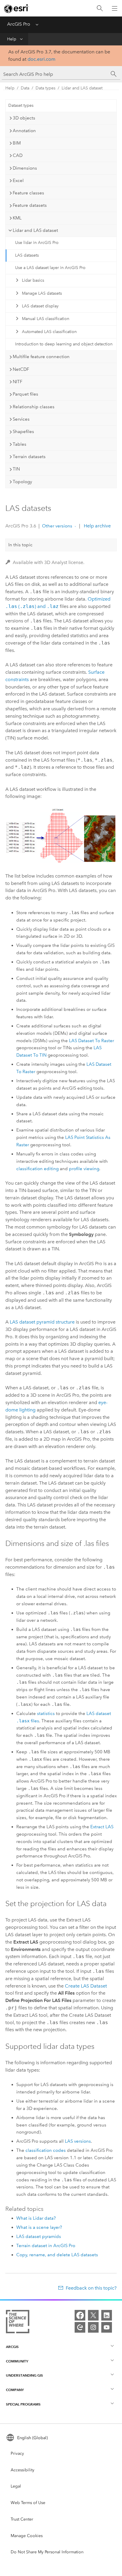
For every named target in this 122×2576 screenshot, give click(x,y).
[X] (93, 2315)
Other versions (57, 526)
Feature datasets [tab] (30, 205)
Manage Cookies (27, 2536)
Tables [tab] (20, 444)
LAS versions (78, 2141)
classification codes (46, 2150)
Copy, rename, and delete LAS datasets (57, 2255)
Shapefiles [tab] (23, 432)
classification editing (37, 1169)
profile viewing (84, 1169)
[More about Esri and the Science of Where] (18, 2323)
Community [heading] (17, 2361)
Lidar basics (33, 280)
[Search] (100, 8)
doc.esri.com (41, 59)
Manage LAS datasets (42, 293)
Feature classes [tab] (28, 193)
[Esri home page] (17, 9)
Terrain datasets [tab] (29, 457)
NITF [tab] (17, 382)
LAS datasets (27, 255)
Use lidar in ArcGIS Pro (37, 243)
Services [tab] (21, 419)
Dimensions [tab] (25, 168)
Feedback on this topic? (91, 2288)
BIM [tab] (17, 143)
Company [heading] (15, 2390)
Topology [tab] (22, 482)
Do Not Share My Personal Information (47, 2552)
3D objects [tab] (24, 118)
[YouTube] (107, 2327)
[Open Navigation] (115, 8)
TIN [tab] (16, 469)
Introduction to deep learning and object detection (64, 344)
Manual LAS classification (46, 319)
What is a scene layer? (39, 2227)
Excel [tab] (18, 181)
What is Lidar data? (36, 2218)
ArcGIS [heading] (12, 2347)
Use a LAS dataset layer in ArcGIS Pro (50, 268)
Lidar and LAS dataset (82, 88)
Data (25, 88)
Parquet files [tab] (25, 394)
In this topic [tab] (20, 545)
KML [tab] (17, 218)
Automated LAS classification (49, 332)
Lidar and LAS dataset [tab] (35, 230)
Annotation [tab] (24, 131)
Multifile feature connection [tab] (41, 357)
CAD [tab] (18, 155)
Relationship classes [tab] (34, 407)
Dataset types (21, 105)
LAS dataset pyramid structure (42, 1322)
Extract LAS (102, 1827)
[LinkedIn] (107, 2315)
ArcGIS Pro (19, 24)
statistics (46, 1713)
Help (12, 39)
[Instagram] (93, 2327)
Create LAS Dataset (86, 1986)
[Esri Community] (80, 2327)
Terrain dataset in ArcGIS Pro (46, 2246)
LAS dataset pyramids (39, 2236)
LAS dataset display (40, 306)
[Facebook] (80, 2315)
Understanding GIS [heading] (24, 2375)
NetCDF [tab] (21, 369)
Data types (45, 88)
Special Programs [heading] (23, 2404)
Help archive (97, 526)
